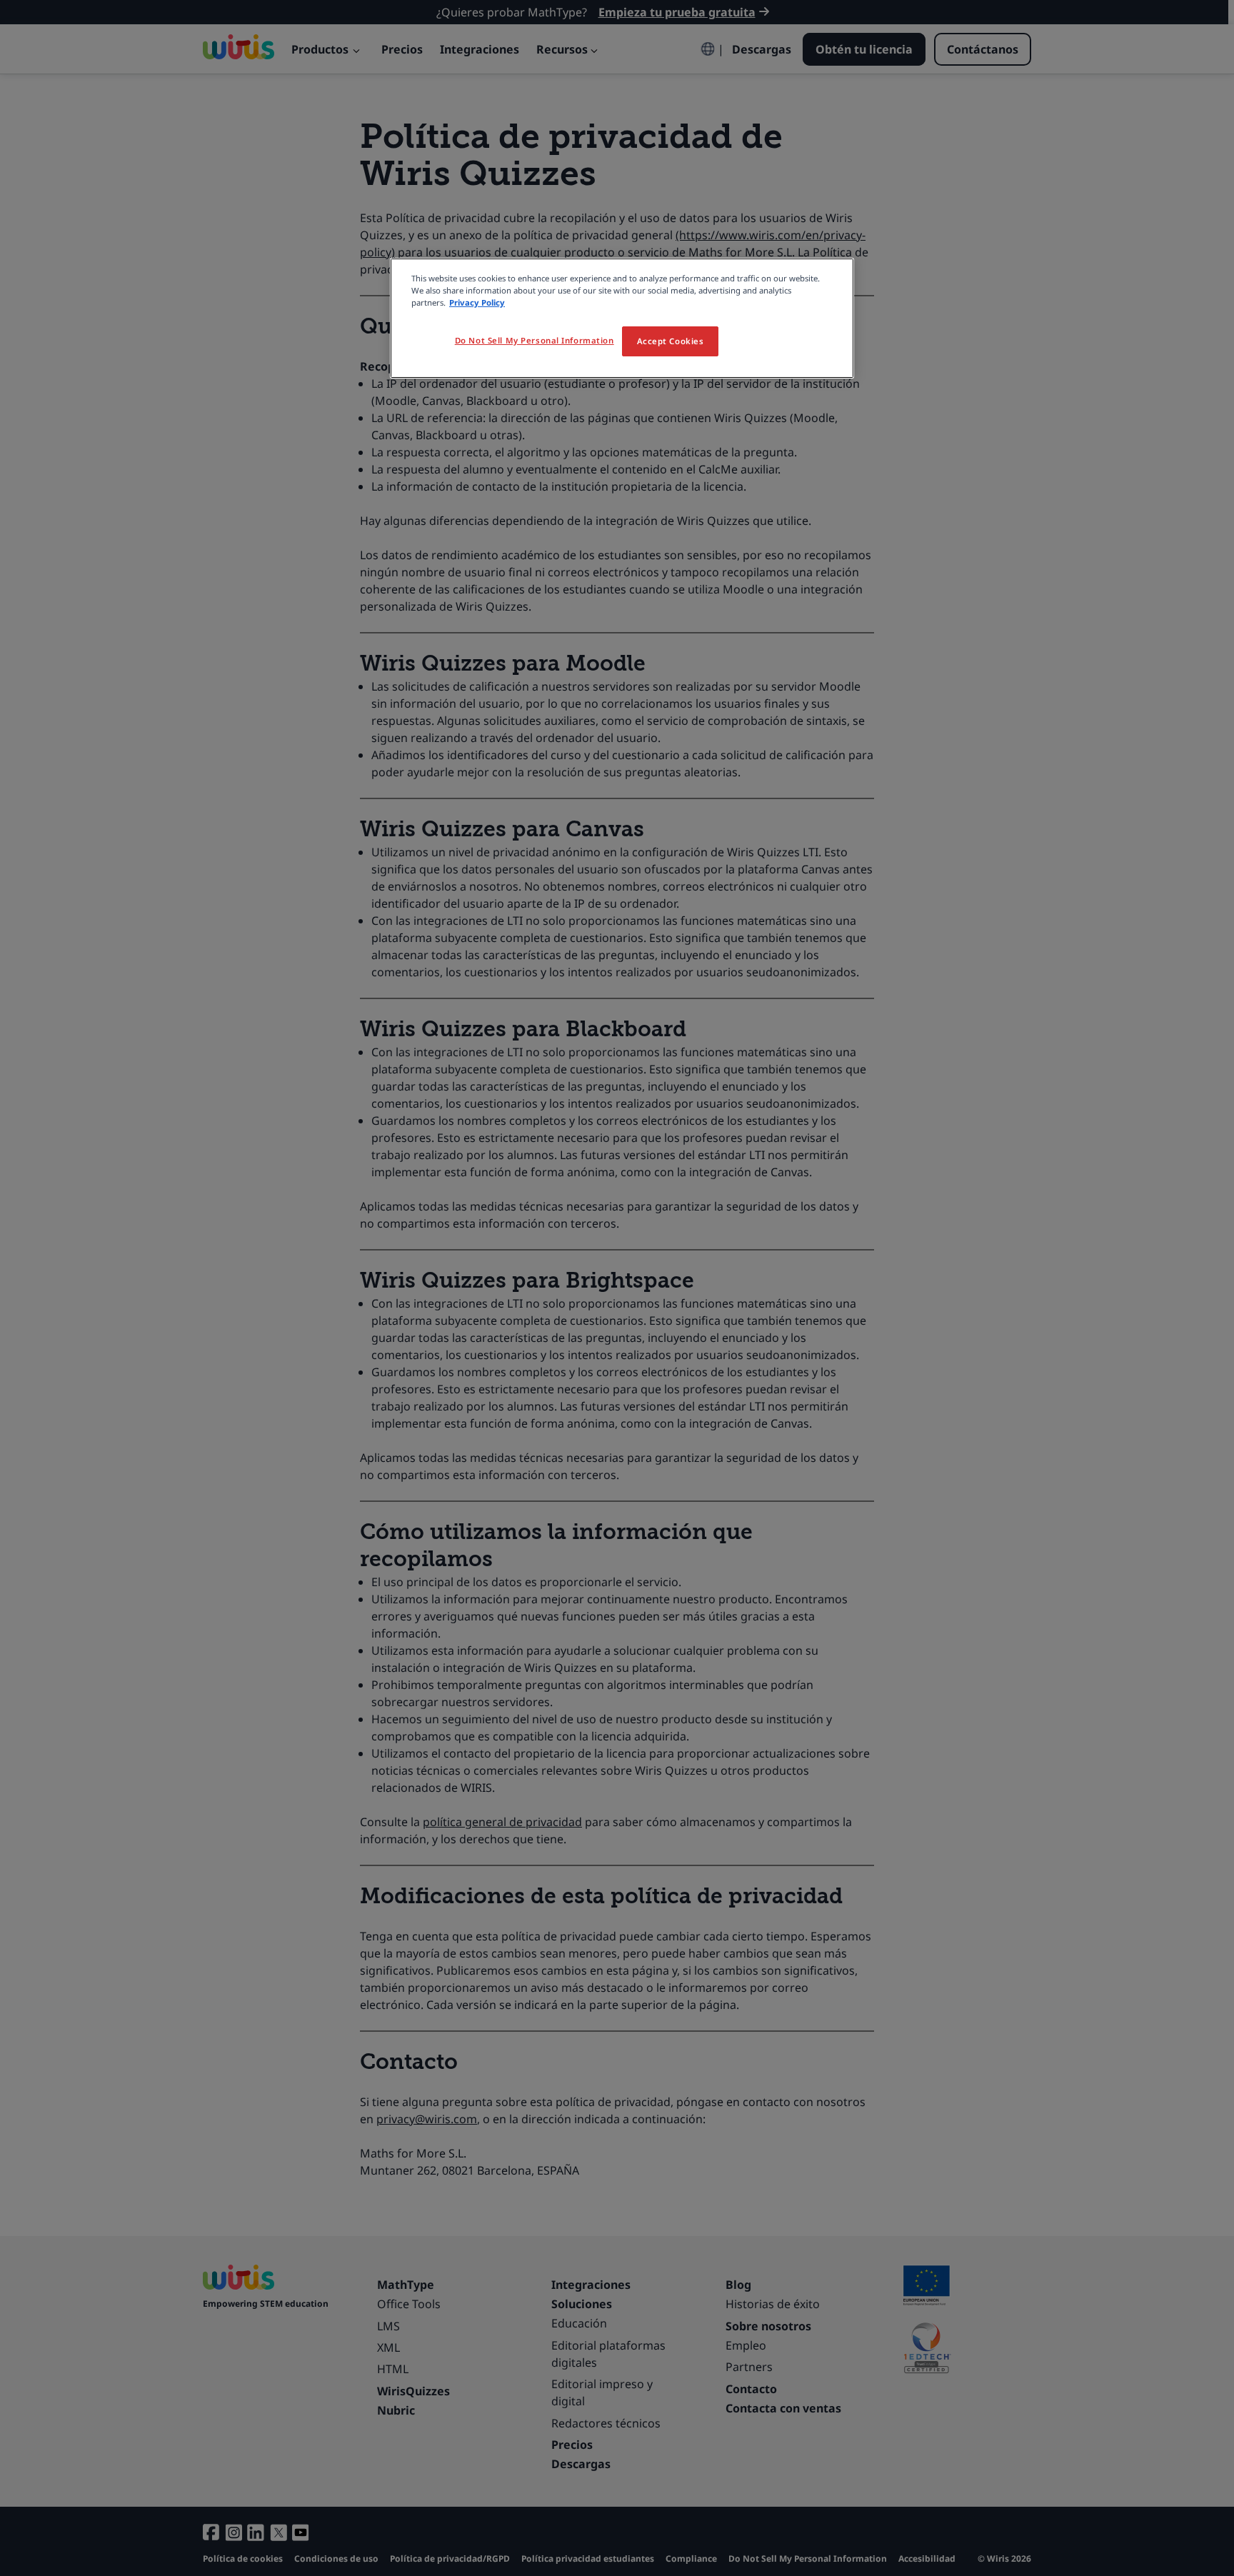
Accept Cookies (671, 341)
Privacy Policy (477, 302)
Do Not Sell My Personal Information (535, 340)
